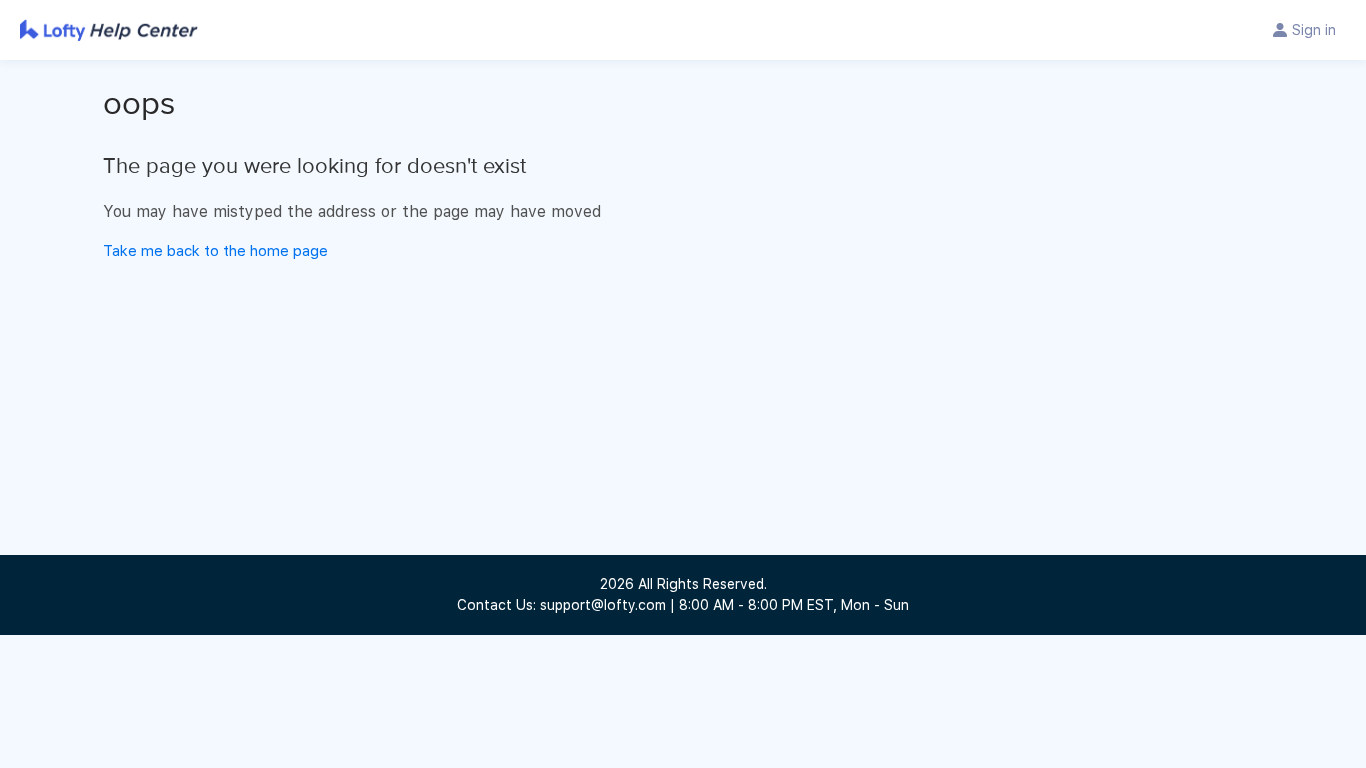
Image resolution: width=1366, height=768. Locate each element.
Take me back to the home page (215, 251)
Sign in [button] (1314, 30)
